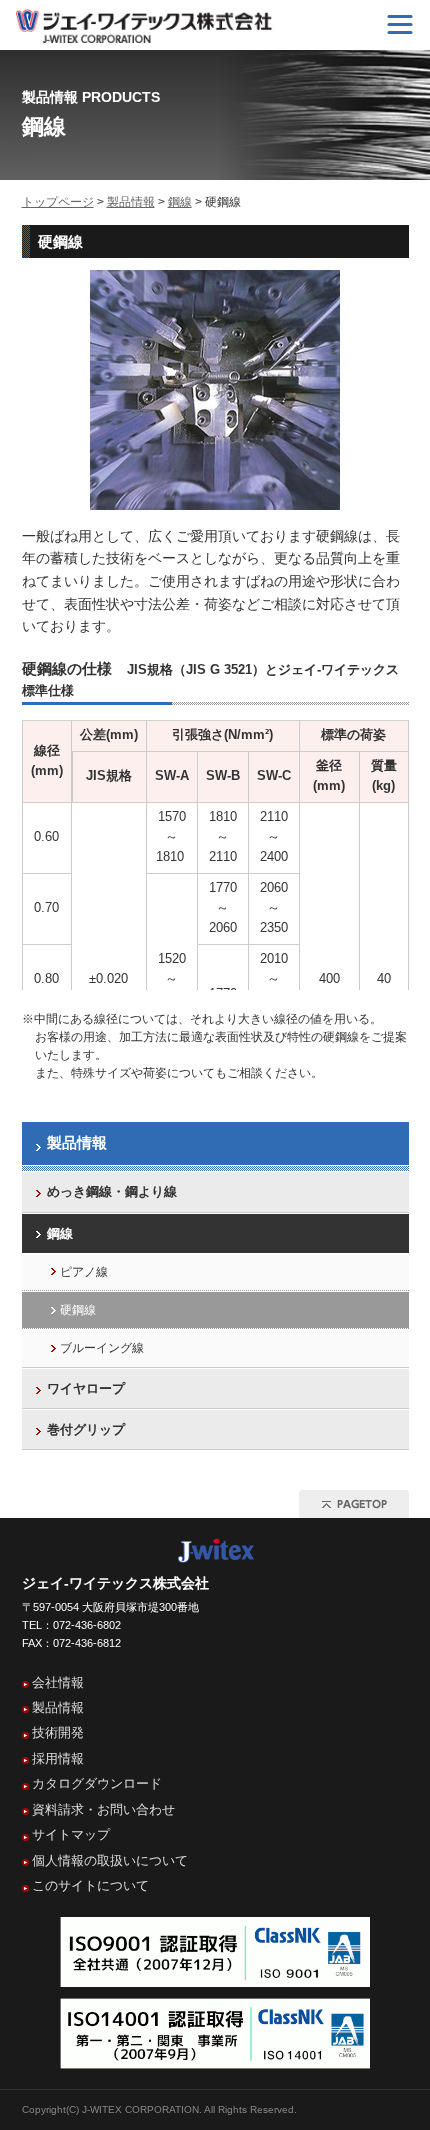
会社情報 (58, 1682)
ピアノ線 (84, 1272)
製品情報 (131, 202)
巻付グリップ (86, 1429)
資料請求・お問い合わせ (103, 1809)
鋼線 (180, 202)
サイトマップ (71, 1834)
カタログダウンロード (97, 1783)
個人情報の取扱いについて (110, 1860)
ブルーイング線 (102, 1348)
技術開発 (58, 1732)
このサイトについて (90, 1885)
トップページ (58, 202)
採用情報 (58, 1758)
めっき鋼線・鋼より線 (112, 1191)
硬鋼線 (78, 1310)
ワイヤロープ (86, 1388)
